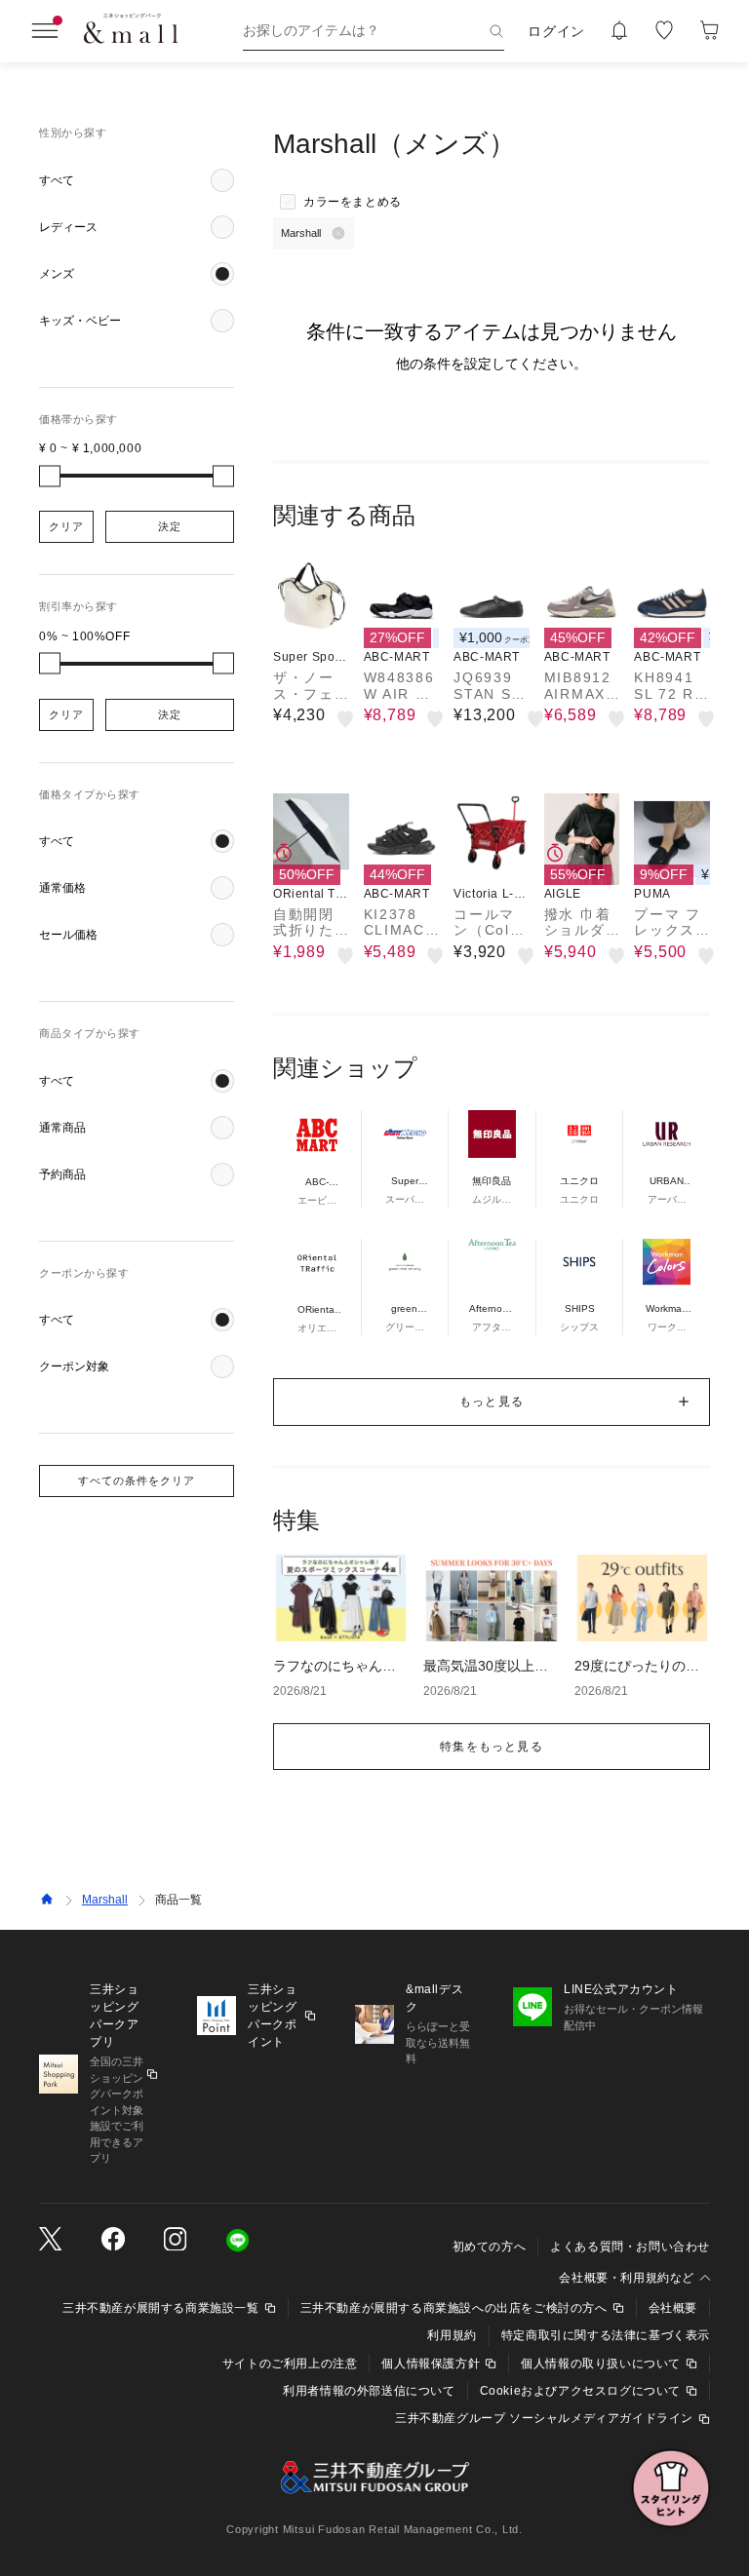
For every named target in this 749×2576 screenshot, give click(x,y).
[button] (137, 180)
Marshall (105, 1900)
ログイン (556, 31)
